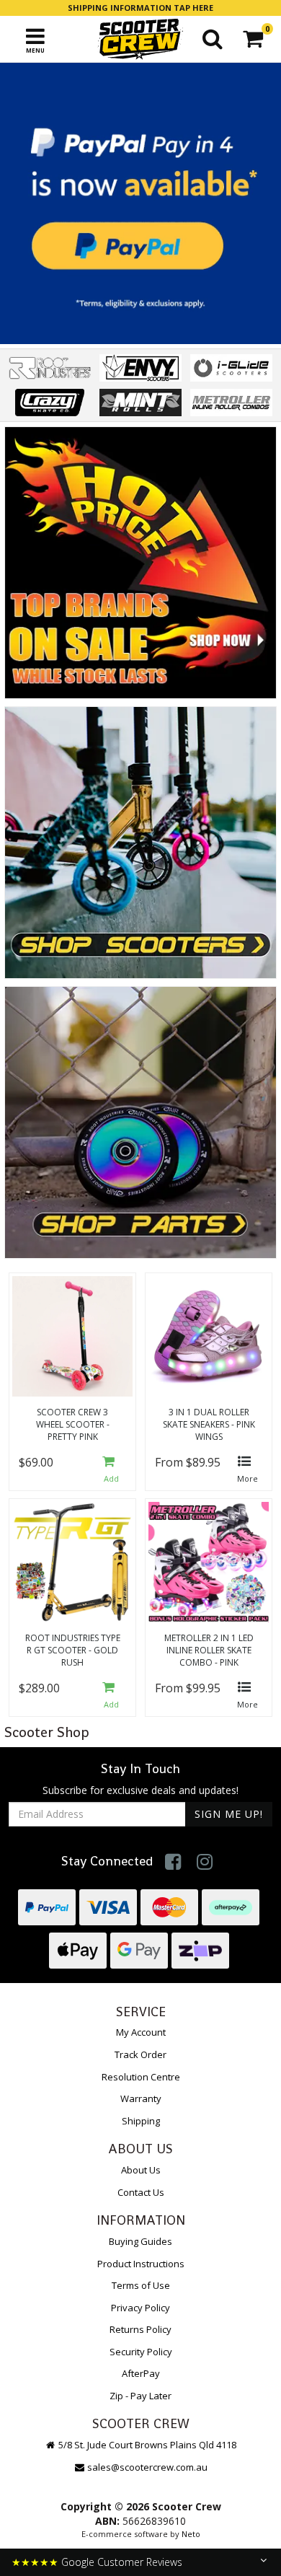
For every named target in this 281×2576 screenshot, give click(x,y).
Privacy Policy (140, 2308)
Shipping (141, 2121)
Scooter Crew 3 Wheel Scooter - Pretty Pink (73, 1424)
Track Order (140, 2054)
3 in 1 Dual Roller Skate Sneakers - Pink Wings (209, 1424)
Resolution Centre (141, 2077)
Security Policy (141, 2352)
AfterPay (141, 2373)
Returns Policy (140, 2329)
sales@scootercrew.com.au (147, 2467)
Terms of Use (141, 2285)
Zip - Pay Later (140, 2396)
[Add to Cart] (111, 1471)
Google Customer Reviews (122, 2562)
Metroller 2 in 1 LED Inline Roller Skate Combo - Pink (209, 1650)
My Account (141, 2032)
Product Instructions (141, 2264)
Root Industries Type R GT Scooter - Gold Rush (73, 1650)
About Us (141, 2170)
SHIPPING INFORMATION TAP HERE (140, 8)
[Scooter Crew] (140, 39)
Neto (191, 2534)
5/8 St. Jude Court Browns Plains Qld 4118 (146, 2445)
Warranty (141, 2098)
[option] (140, 203)
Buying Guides (140, 2241)
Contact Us (141, 2192)
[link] (173, 1861)
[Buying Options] (247, 1471)
